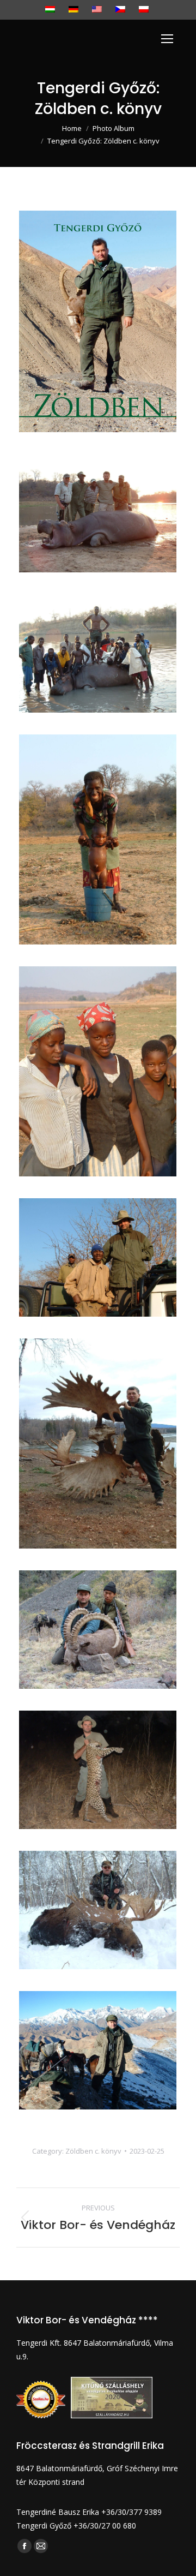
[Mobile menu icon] (167, 39)
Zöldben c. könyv (93, 2151)
